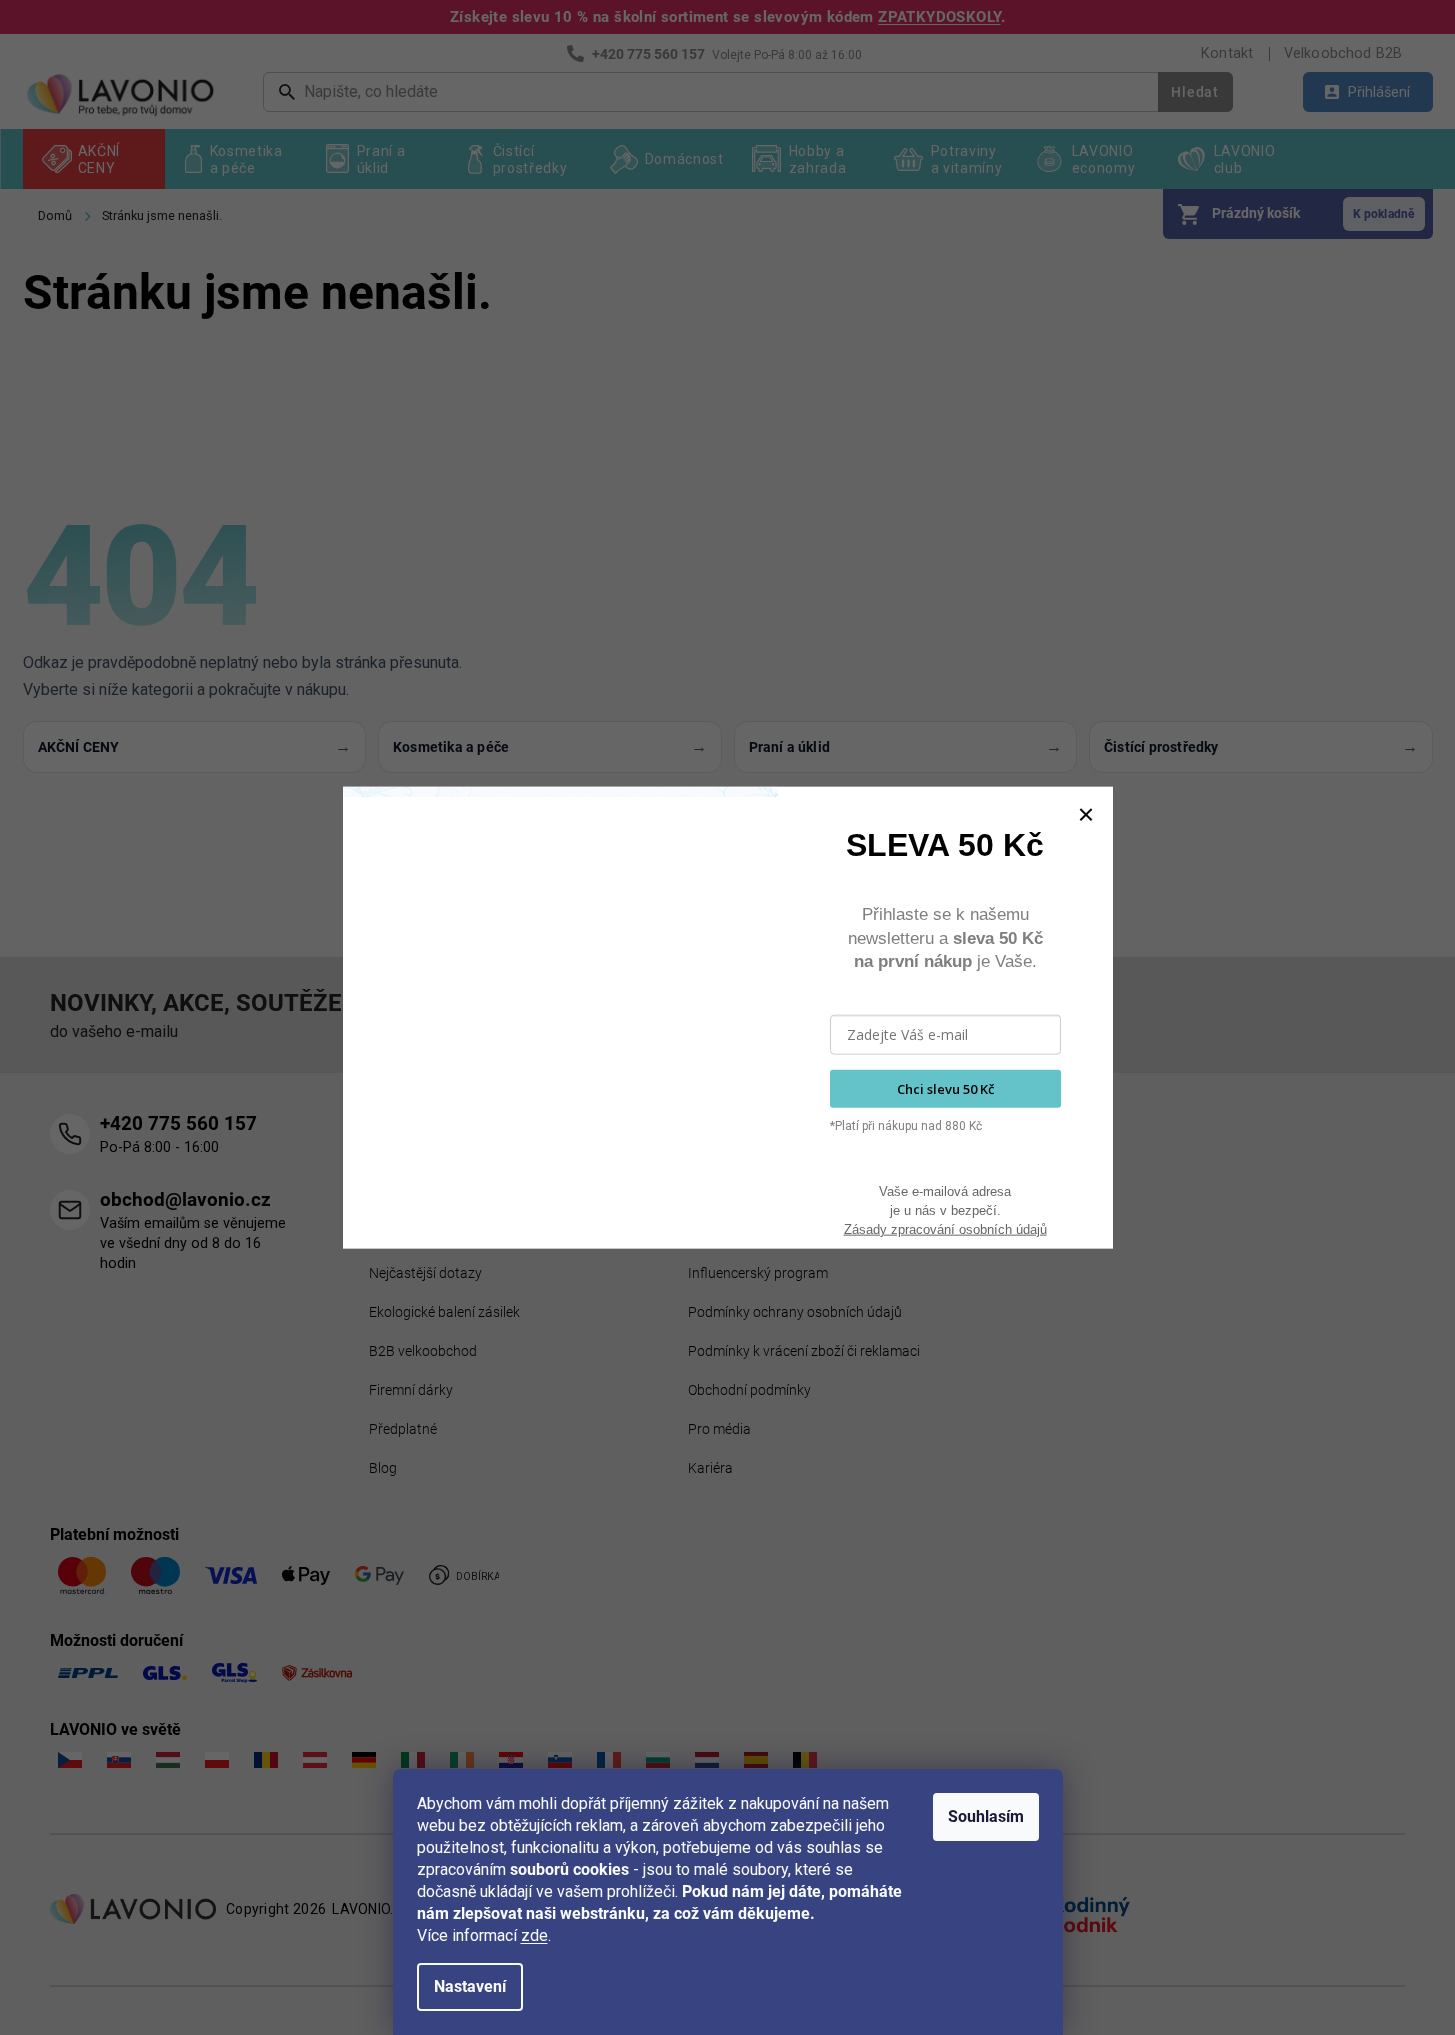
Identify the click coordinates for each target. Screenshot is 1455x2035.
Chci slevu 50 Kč (945, 1088)
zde (534, 1935)
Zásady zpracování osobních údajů (945, 1228)
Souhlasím (986, 1816)
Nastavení (470, 1986)
